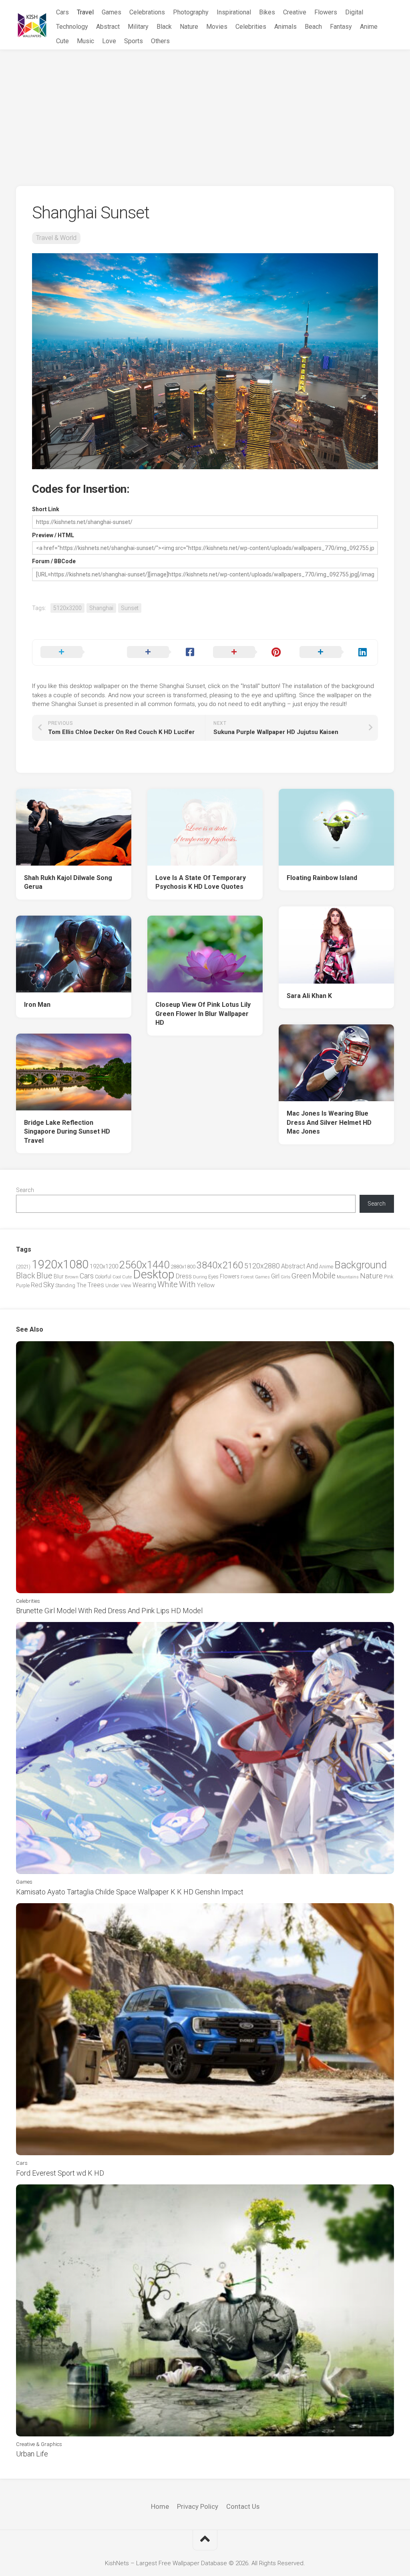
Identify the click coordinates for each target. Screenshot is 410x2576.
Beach (313, 27)
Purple (23, 1286)
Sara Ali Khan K (309, 996)
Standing (65, 1285)
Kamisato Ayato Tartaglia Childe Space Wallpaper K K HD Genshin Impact (130, 1892)
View (126, 1285)
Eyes (213, 1277)
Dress (184, 1276)
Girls (285, 1277)
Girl (275, 1276)
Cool (117, 1277)
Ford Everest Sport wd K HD (60, 2173)
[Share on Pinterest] (248, 652)
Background (361, 1265)
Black (164, 27)
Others (160, 41)
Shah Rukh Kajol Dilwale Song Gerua (68, 882)
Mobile (324, 1276)
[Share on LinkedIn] (335, 652)
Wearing (144, 1285)
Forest (247, 1277)
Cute (62, 41)
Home (160, 2506)
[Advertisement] (205, 110)
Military (138, 27)
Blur (59, 1276)
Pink (389, 1277)
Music (85, 41)
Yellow (206, 1285)
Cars (62, 12)
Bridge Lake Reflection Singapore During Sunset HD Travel (67, 1132)
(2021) (23, 1267)
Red (36, 1285)
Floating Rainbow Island (322, 878)
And (312, 1266)
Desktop (154, 1274)
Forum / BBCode (54, 561)
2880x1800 (183, 1267)
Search (25, 1190)
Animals (285, 27)
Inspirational (234, 12)
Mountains (348, 1277)
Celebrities (251, 27)
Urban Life (32, 2454)
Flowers (326, 12)
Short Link (46, 509)
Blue (44, 1276)
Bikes (267, 12)
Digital (354, 12)
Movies (217, 27)
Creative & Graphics (39, 2444)
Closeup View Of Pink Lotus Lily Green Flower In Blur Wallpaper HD (203, 1014)
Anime (369, 27)
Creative (295, 12)
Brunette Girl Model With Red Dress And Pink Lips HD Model (109, 1611)
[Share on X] (76, 652)
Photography (191, 12)
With (187, 1284)
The (81, 1285)
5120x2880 (262, 1266)
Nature (189, 27)
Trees (96, 1285)
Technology (72, 27)
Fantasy (341, 27)
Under (112, 1285)
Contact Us (243, 2506)
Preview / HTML (53, 535)
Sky (49, 1285)
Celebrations (147, 12)
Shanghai (101, 608)
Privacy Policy (198, 2506)
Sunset (130, 608)
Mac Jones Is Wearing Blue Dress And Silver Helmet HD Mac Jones (329, 1122)
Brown (72, 1277)
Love (109, 41)
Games (112, 12)
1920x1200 (104, 1266)
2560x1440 (144, 1265)
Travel (85, 12)
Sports (134, 41)
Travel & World (56, 238)
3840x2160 (220, 1265)
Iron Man (37, 1005)
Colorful (103, 1277)
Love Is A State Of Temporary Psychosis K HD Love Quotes (201, 882)
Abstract (108, 27)
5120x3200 (67, 608)
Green (301, 1276)
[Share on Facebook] (162, 652)
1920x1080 (60, 1264)
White (168, 1284)
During (200, 1277)
